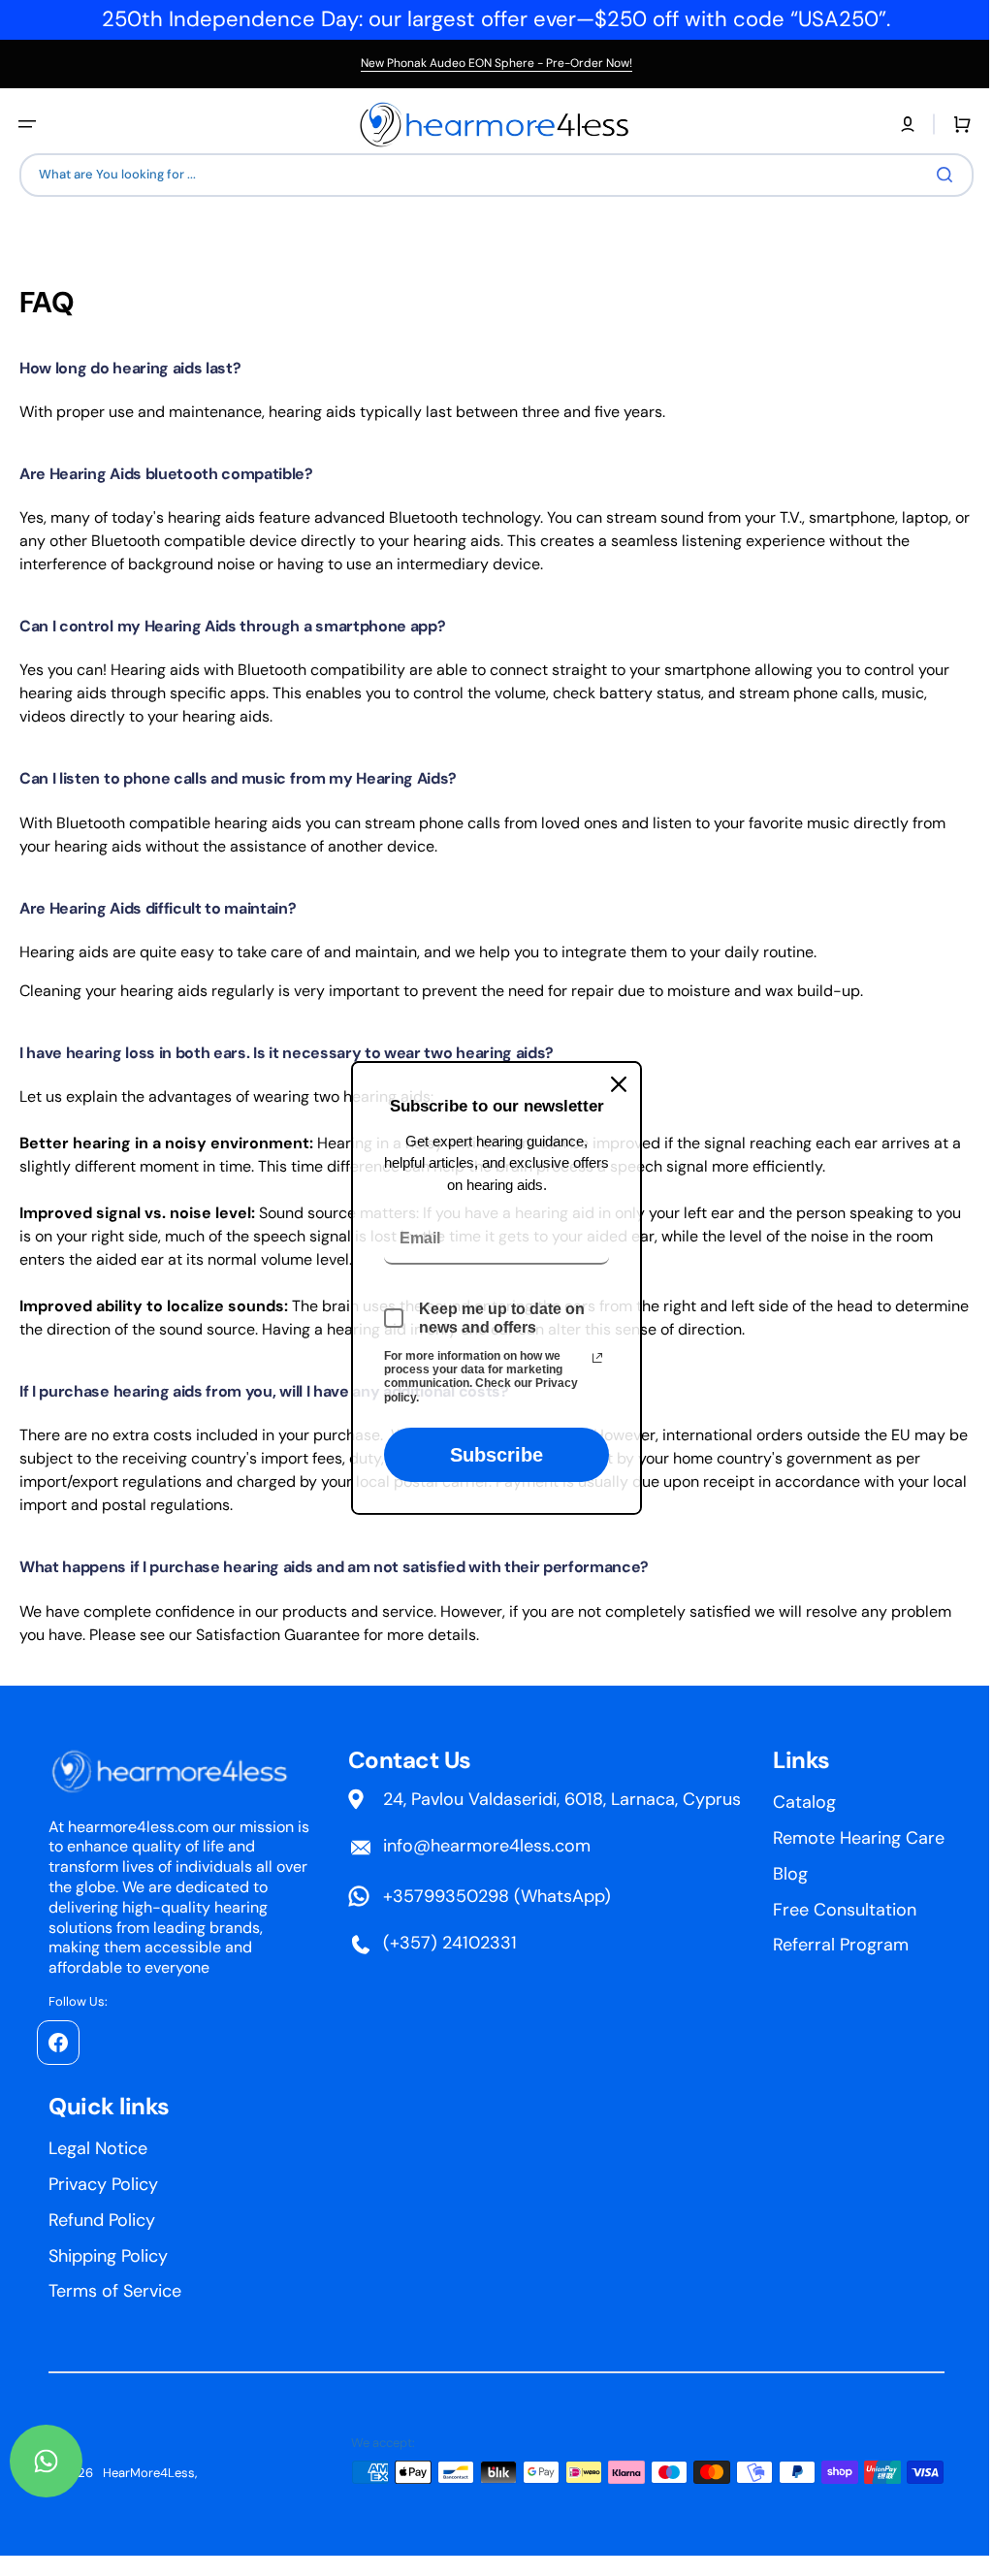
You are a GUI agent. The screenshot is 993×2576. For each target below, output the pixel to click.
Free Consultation (120, 2256)
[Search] (934, 175)
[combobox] (489, 175)
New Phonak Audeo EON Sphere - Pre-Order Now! (496, 63)
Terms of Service (316, 2291)
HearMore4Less (149, 2473)
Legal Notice (299, 2148)
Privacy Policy (304, 2184)
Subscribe (490, 1455)
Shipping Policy (309, 2256)
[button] (27, 124)
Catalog (80, 2148)
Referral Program (116, 2291)
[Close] (612, 1084)
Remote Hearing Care (134, 2184)
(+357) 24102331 (639, 1943)
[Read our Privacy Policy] (591, 1357)
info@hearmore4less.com (676, 1846)
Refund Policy (303, 2220)
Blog (66, 2220)
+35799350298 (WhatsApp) (686, 1896)
